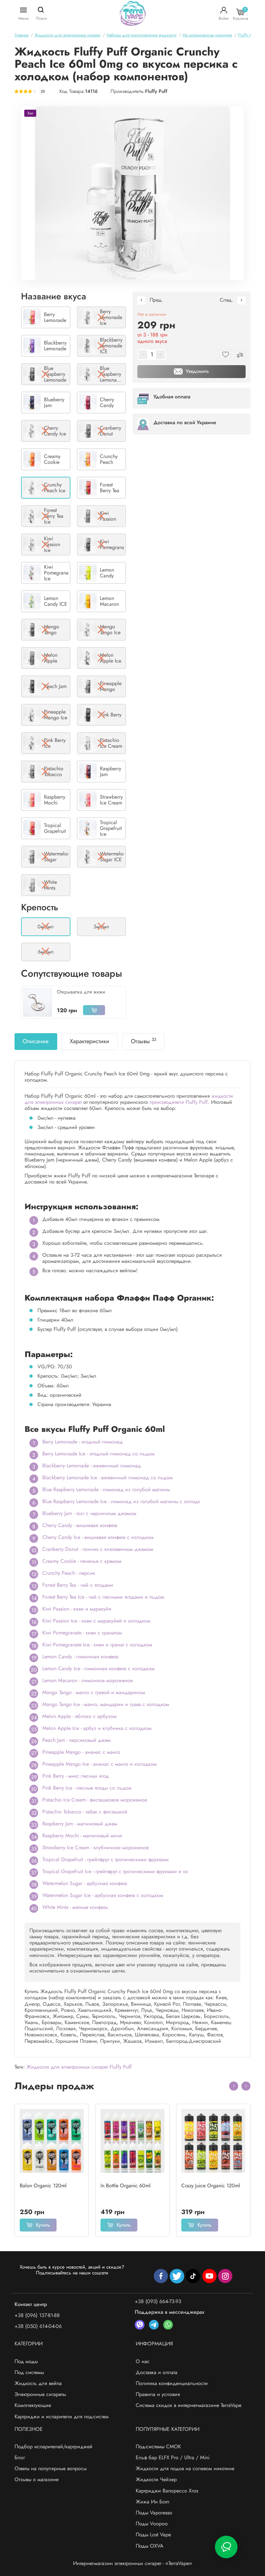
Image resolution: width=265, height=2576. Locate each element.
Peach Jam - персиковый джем (76, 1740)
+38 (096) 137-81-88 (37, 2315)
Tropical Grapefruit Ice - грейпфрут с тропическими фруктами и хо (115, 1871)
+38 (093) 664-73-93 (158, 2301)
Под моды (26, 2361)
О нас (143, 2361)
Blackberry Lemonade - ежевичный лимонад (92, 1466)
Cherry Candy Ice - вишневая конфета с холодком (98, 1537)
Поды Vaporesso (154, 2513)
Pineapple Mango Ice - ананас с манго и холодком (100, 1764)
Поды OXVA (150, 2546)
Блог (20, 2457)
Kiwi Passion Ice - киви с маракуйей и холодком (96, 1621)
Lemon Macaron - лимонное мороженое (88, 1680)
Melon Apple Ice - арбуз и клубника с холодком (97, 1728)
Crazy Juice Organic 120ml (211, 2186)
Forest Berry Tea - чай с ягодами (78, 1585)
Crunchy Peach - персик (69, 1573)
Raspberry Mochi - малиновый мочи (82, 1836)
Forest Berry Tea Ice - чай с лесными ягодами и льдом (103, 1597)
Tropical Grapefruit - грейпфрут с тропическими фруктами (106, 1859)
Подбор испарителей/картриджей (53, 2446)
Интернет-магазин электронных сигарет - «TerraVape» (132, 2563)
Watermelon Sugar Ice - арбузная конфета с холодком (103, 1895)
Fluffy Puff (156, 91)
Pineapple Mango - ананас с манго (81, 1752)
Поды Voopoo (152, 2524)
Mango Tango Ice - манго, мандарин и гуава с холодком (106, 1704)
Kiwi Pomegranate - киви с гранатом (82, 1633)
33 (43, 91)
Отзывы (143, 1041)
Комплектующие (33, 2405)
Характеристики (90, 1041)
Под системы (29, 2372)
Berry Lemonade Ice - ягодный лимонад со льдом (98, 1454)
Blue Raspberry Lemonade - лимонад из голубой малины (106, 1489)
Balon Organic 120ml (43, 2186)
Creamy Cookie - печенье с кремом (82, 1561)
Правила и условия (158, 2394)
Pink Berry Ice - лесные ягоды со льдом (87, 1788)
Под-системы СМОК (158, 2446)
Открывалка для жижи (81, 992)
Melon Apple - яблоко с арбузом (79, 1716)
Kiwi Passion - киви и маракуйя (77, 1609)
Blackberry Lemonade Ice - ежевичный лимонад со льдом (107, 1478)
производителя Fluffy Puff (179, 1102)
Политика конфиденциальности (172, 2383)
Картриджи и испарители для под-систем (62, 2416)
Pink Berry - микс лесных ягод (76, 1776)
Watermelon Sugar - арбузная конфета (85, 1883)
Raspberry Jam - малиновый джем (80, 1824)
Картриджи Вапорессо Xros (167, 2491)
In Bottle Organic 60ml (126, 2186)
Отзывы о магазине (37, 2479)
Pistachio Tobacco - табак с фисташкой (85, 1812)
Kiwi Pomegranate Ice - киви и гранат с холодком (97, 1645)
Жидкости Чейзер (156, 2479)
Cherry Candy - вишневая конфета (80, 1525)
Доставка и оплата (157, 2372)
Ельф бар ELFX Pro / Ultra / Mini (173, 2457)
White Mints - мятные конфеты (75, 1907)
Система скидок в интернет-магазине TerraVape (189, 2405)
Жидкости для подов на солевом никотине (185, 2468)
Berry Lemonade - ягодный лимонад (83, 1442)
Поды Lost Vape (153, 2535)
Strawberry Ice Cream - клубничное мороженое (95, 1847)
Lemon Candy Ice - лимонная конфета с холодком (98, 1668)
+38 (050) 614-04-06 (38, 2326)
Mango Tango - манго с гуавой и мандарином (94, 1692)
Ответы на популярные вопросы (51, 2468)
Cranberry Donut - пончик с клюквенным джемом (98, 1549)
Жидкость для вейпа (38, 2383)
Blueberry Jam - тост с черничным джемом (89, 1513)
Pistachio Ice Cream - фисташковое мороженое (95, 1800)
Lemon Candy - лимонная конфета (80, 1657)
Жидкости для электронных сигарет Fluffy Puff (79, 2067)
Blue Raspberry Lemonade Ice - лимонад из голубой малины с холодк (121, 1501)
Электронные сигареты (40, 2394)
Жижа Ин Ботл (153, 2502)
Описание (36, 1041)
